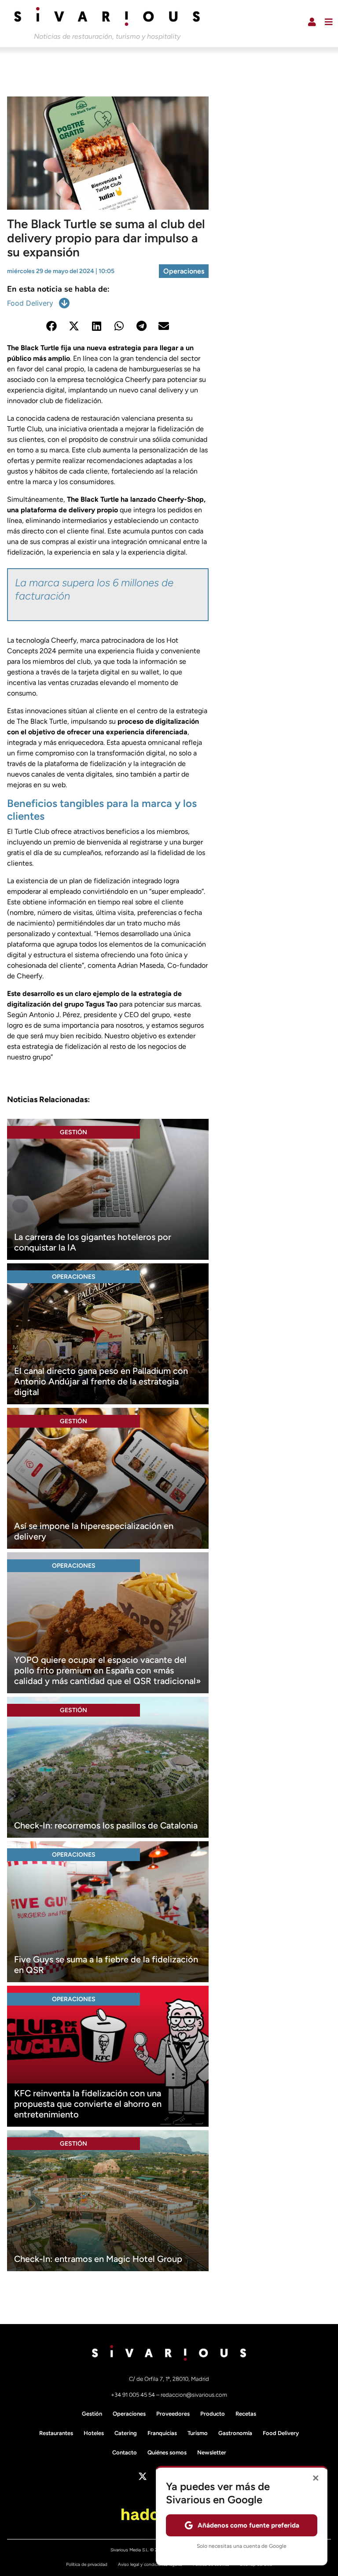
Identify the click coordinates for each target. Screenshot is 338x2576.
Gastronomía (235, 2433)
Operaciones (184, 271)
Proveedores (173, 2414)
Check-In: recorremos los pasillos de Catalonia (106, 1825)
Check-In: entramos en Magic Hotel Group (98, 2259)
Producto (213, 2414)
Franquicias (162, 2433)
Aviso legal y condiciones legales (150, 2564)
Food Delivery (30, 303)
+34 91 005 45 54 (134, 2395)
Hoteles (94, 2433)
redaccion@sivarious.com (194, 2395)
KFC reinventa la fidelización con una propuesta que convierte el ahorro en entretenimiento (88, 2104)
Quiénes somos (167, 2452)
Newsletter (212, 2452)
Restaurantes (56, 2433)
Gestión (73, 1132)
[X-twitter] (143, 2476)
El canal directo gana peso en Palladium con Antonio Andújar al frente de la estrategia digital (101, 1381)
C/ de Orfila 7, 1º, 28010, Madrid (169, 2379)
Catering (126, 2433)
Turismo (198, 2433)
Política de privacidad (87, 2564)
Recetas (246, 2414)
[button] (52, 326)
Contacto (125, 2452)
